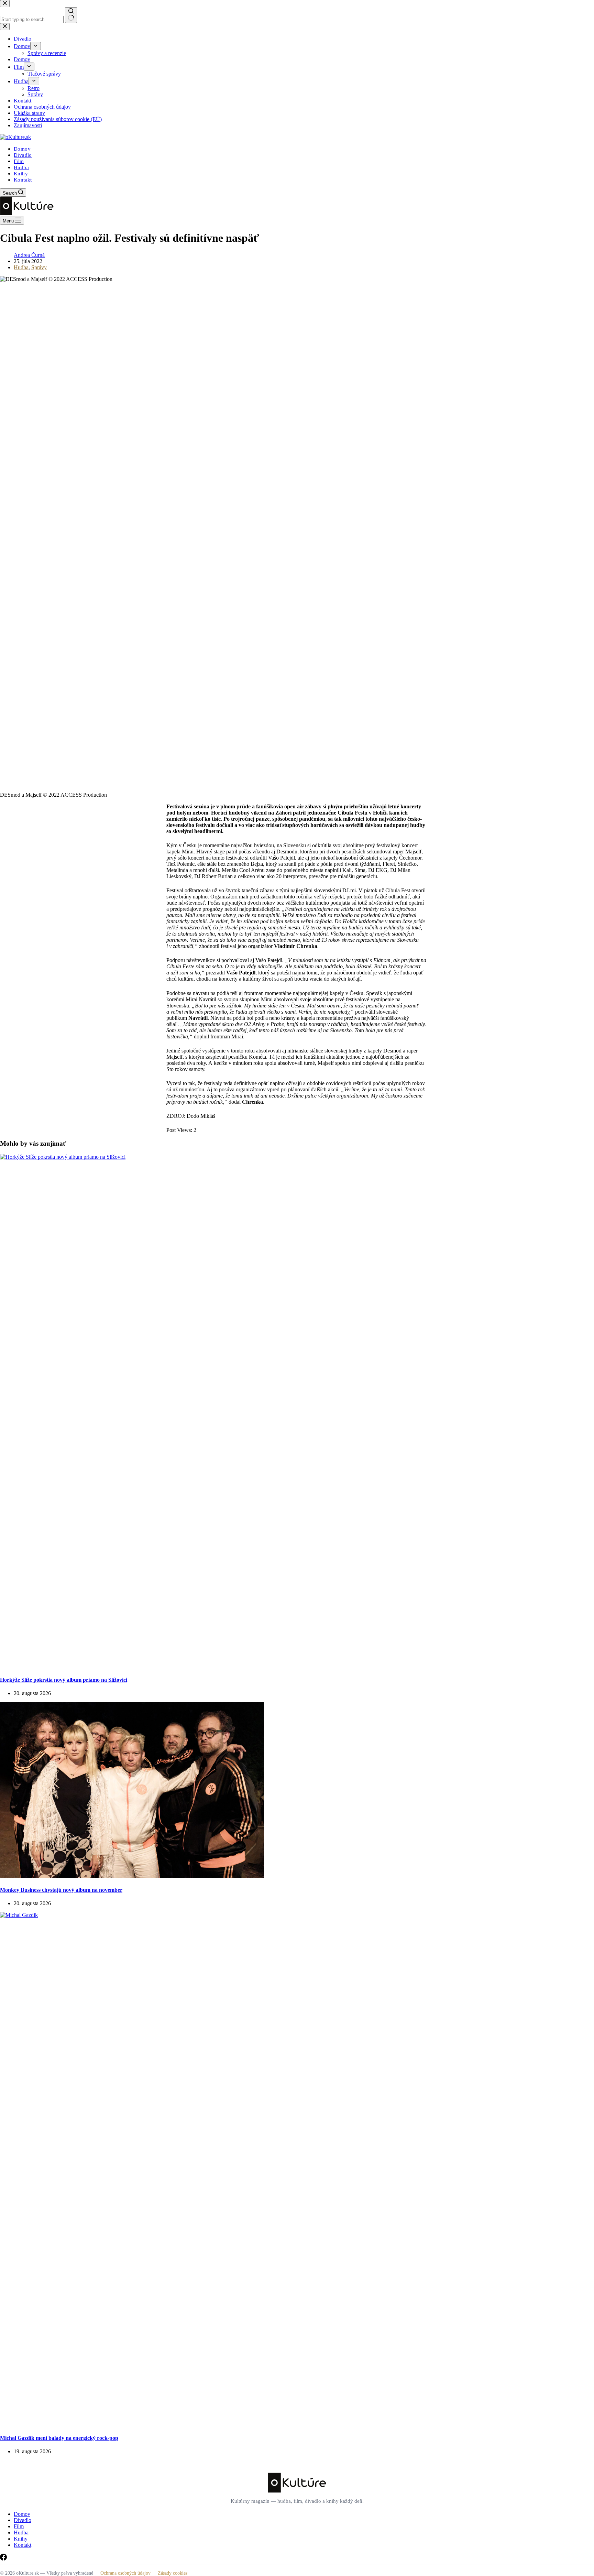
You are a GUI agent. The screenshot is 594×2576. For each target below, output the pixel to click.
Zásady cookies (173, 2573)
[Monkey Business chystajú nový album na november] (132, 1876)
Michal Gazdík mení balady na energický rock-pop (59, 2438)
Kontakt (23, 180)
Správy (39, 267)
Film (19, 161)
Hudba (21, 167)
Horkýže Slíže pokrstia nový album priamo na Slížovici (64, 1680)
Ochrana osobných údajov (125, 2573)
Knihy (21, 174)
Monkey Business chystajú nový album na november (61, 1890)
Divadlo (23, 155)
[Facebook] (3, 2559)
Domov (22, 149)
